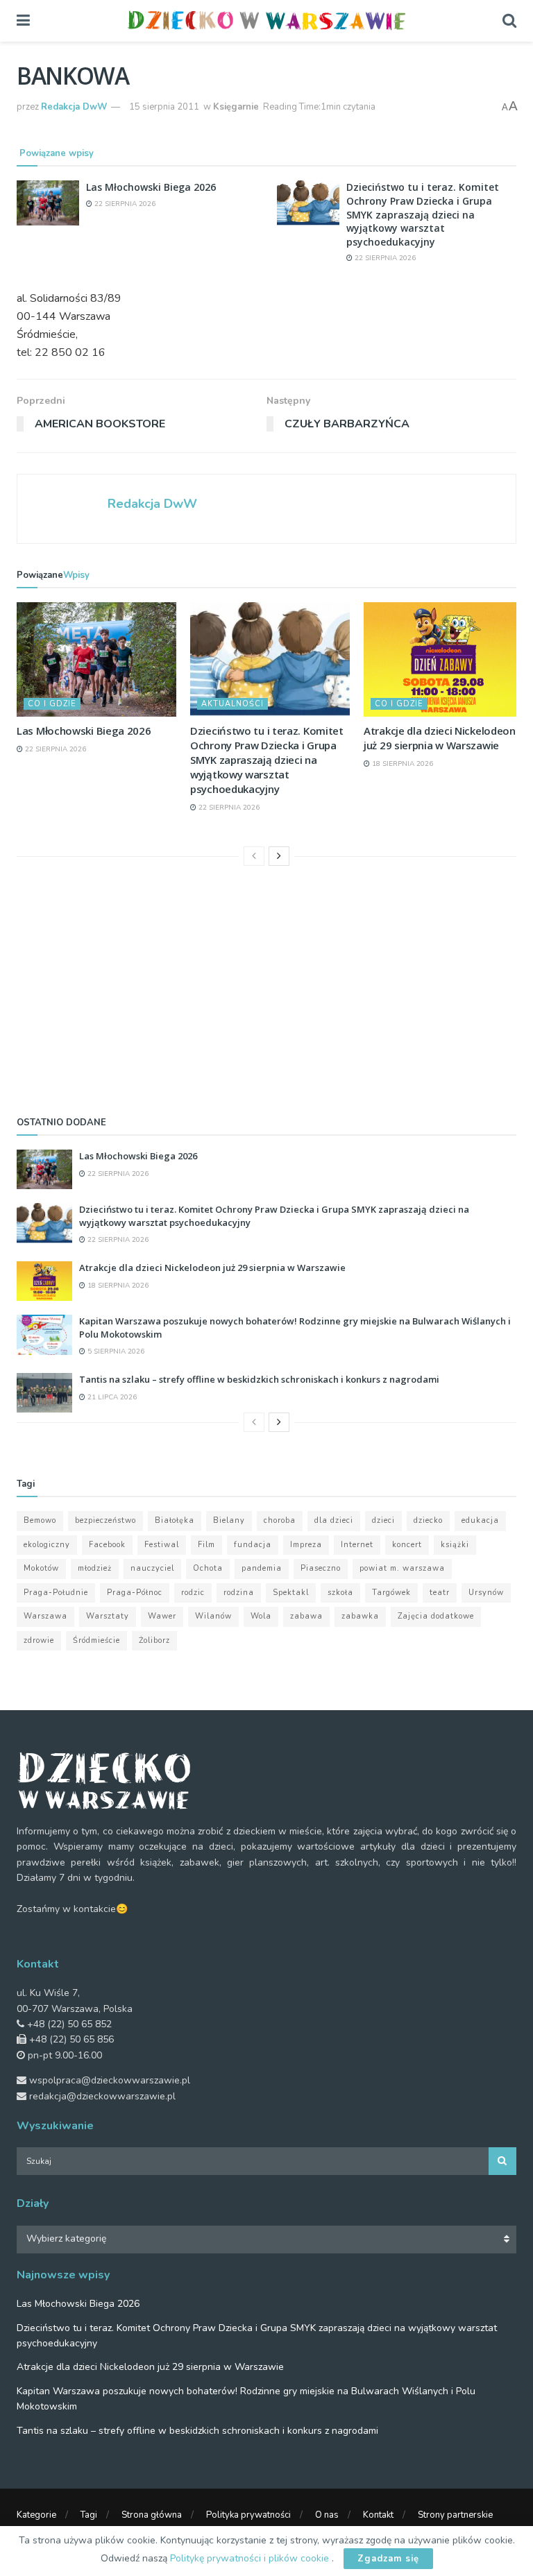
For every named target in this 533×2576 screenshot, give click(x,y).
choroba (280, 1520)
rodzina (239, 1593)
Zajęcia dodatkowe (436, 1616)
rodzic (193, 1593)
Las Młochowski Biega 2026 (151, 187)
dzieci (383, 1520)
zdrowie (39, 1640)
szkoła (340, 1593)
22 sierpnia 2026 (124, 204)
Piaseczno (321, 1568)
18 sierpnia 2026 (401, 764)
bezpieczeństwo (105, 1520)
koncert (407, 1545)
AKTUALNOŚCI (232, 704)
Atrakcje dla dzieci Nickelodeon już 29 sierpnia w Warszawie (440, 738)
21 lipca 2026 (111, 1397)
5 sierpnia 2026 (115, 1351)
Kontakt (378, 2515)
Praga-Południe (56, 1593)
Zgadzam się (388, 2559)
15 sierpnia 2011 (164, 107)
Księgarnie (236, 107)
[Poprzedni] (254, 856)
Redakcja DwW (74, 107)
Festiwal (162, 1545)
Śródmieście (96, 1640)
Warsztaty (108, 1616)
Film (206, 1545)
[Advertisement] (266, 987)
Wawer (162, 1616)
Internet (357, 1545)
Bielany (229, 1520)
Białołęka (175, 1520)
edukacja (480, 1520)
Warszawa (45, 1616)
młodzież (95, 1568)
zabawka (360, 1616)
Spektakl (291, 1593)
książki (455, 1545)
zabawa (306, 1616)
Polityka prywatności (248, 2515)
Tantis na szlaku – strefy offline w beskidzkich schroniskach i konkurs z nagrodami (259, 1379)
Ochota (208, 1568)
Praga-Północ (135, 1593)
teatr (440, 1593)
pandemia (262, 1568)
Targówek (391, 1593)
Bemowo (40, 1520)
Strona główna (152, 2515)
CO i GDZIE (52, 704)
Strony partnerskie (455, 2515)
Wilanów (213, 1616)
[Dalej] (279, 856)
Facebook (107, 1545)
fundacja (253, 1545)
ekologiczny (47, 1545)
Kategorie (36, 2515)
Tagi (89, 2515)
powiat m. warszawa (402, 1568)
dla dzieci (334, 1520)
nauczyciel (152, 1568)
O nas (327, 2515)
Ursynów (486, 1593)
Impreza (306, 1545)
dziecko (428, 1520)
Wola (261, 1616)
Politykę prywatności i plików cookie (251, 2558)
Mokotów (41, 1568)
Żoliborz (154, 1640)
